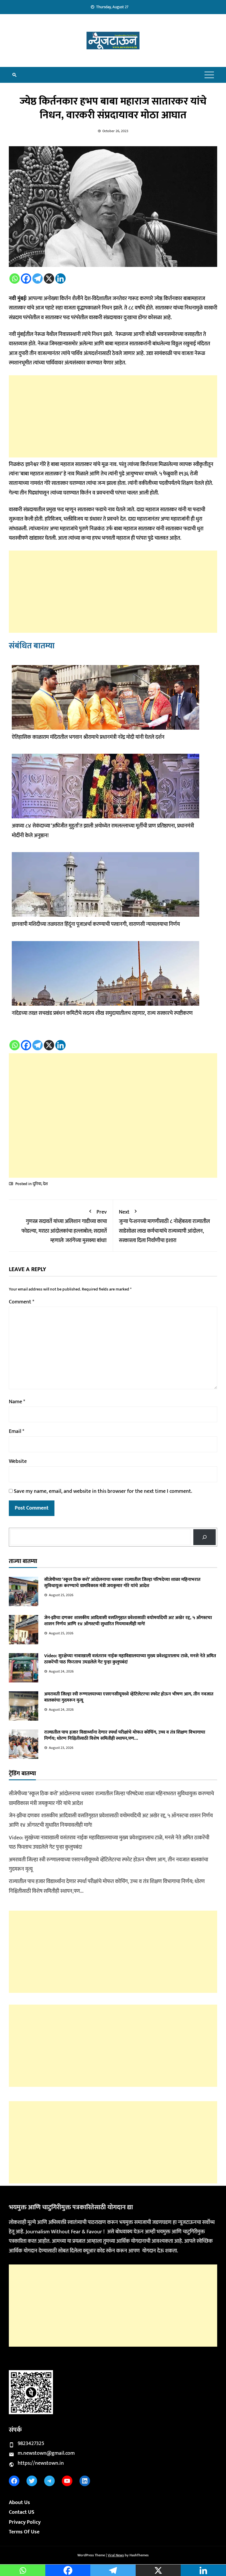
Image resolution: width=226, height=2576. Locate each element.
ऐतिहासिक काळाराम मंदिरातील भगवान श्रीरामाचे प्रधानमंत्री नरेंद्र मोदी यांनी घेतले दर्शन (88, 737)
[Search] (205, 1537)
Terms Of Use (24, 2532)
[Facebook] (26, 279)
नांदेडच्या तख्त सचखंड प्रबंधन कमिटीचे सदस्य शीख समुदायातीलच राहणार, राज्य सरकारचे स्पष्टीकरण (102, 1013)
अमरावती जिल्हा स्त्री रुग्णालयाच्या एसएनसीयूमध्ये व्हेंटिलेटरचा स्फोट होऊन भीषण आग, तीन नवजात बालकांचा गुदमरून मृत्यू (129, 1697)
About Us (19, 2503)
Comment (21, 1302)
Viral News (116, 2555)
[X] (49, 279)
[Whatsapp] (15, 279)
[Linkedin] (60, 279)
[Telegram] (38, 279)
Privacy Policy (25, 2522)
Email (16, 1431)
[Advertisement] (113, 416)
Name (17, 1402)
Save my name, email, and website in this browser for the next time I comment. (103, 1491)
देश (45, 1184)
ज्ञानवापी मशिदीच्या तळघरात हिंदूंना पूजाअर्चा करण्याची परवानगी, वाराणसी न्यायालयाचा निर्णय (96, 924)
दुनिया (37, 1184)
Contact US (22, 2512)
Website (18, 1461)
